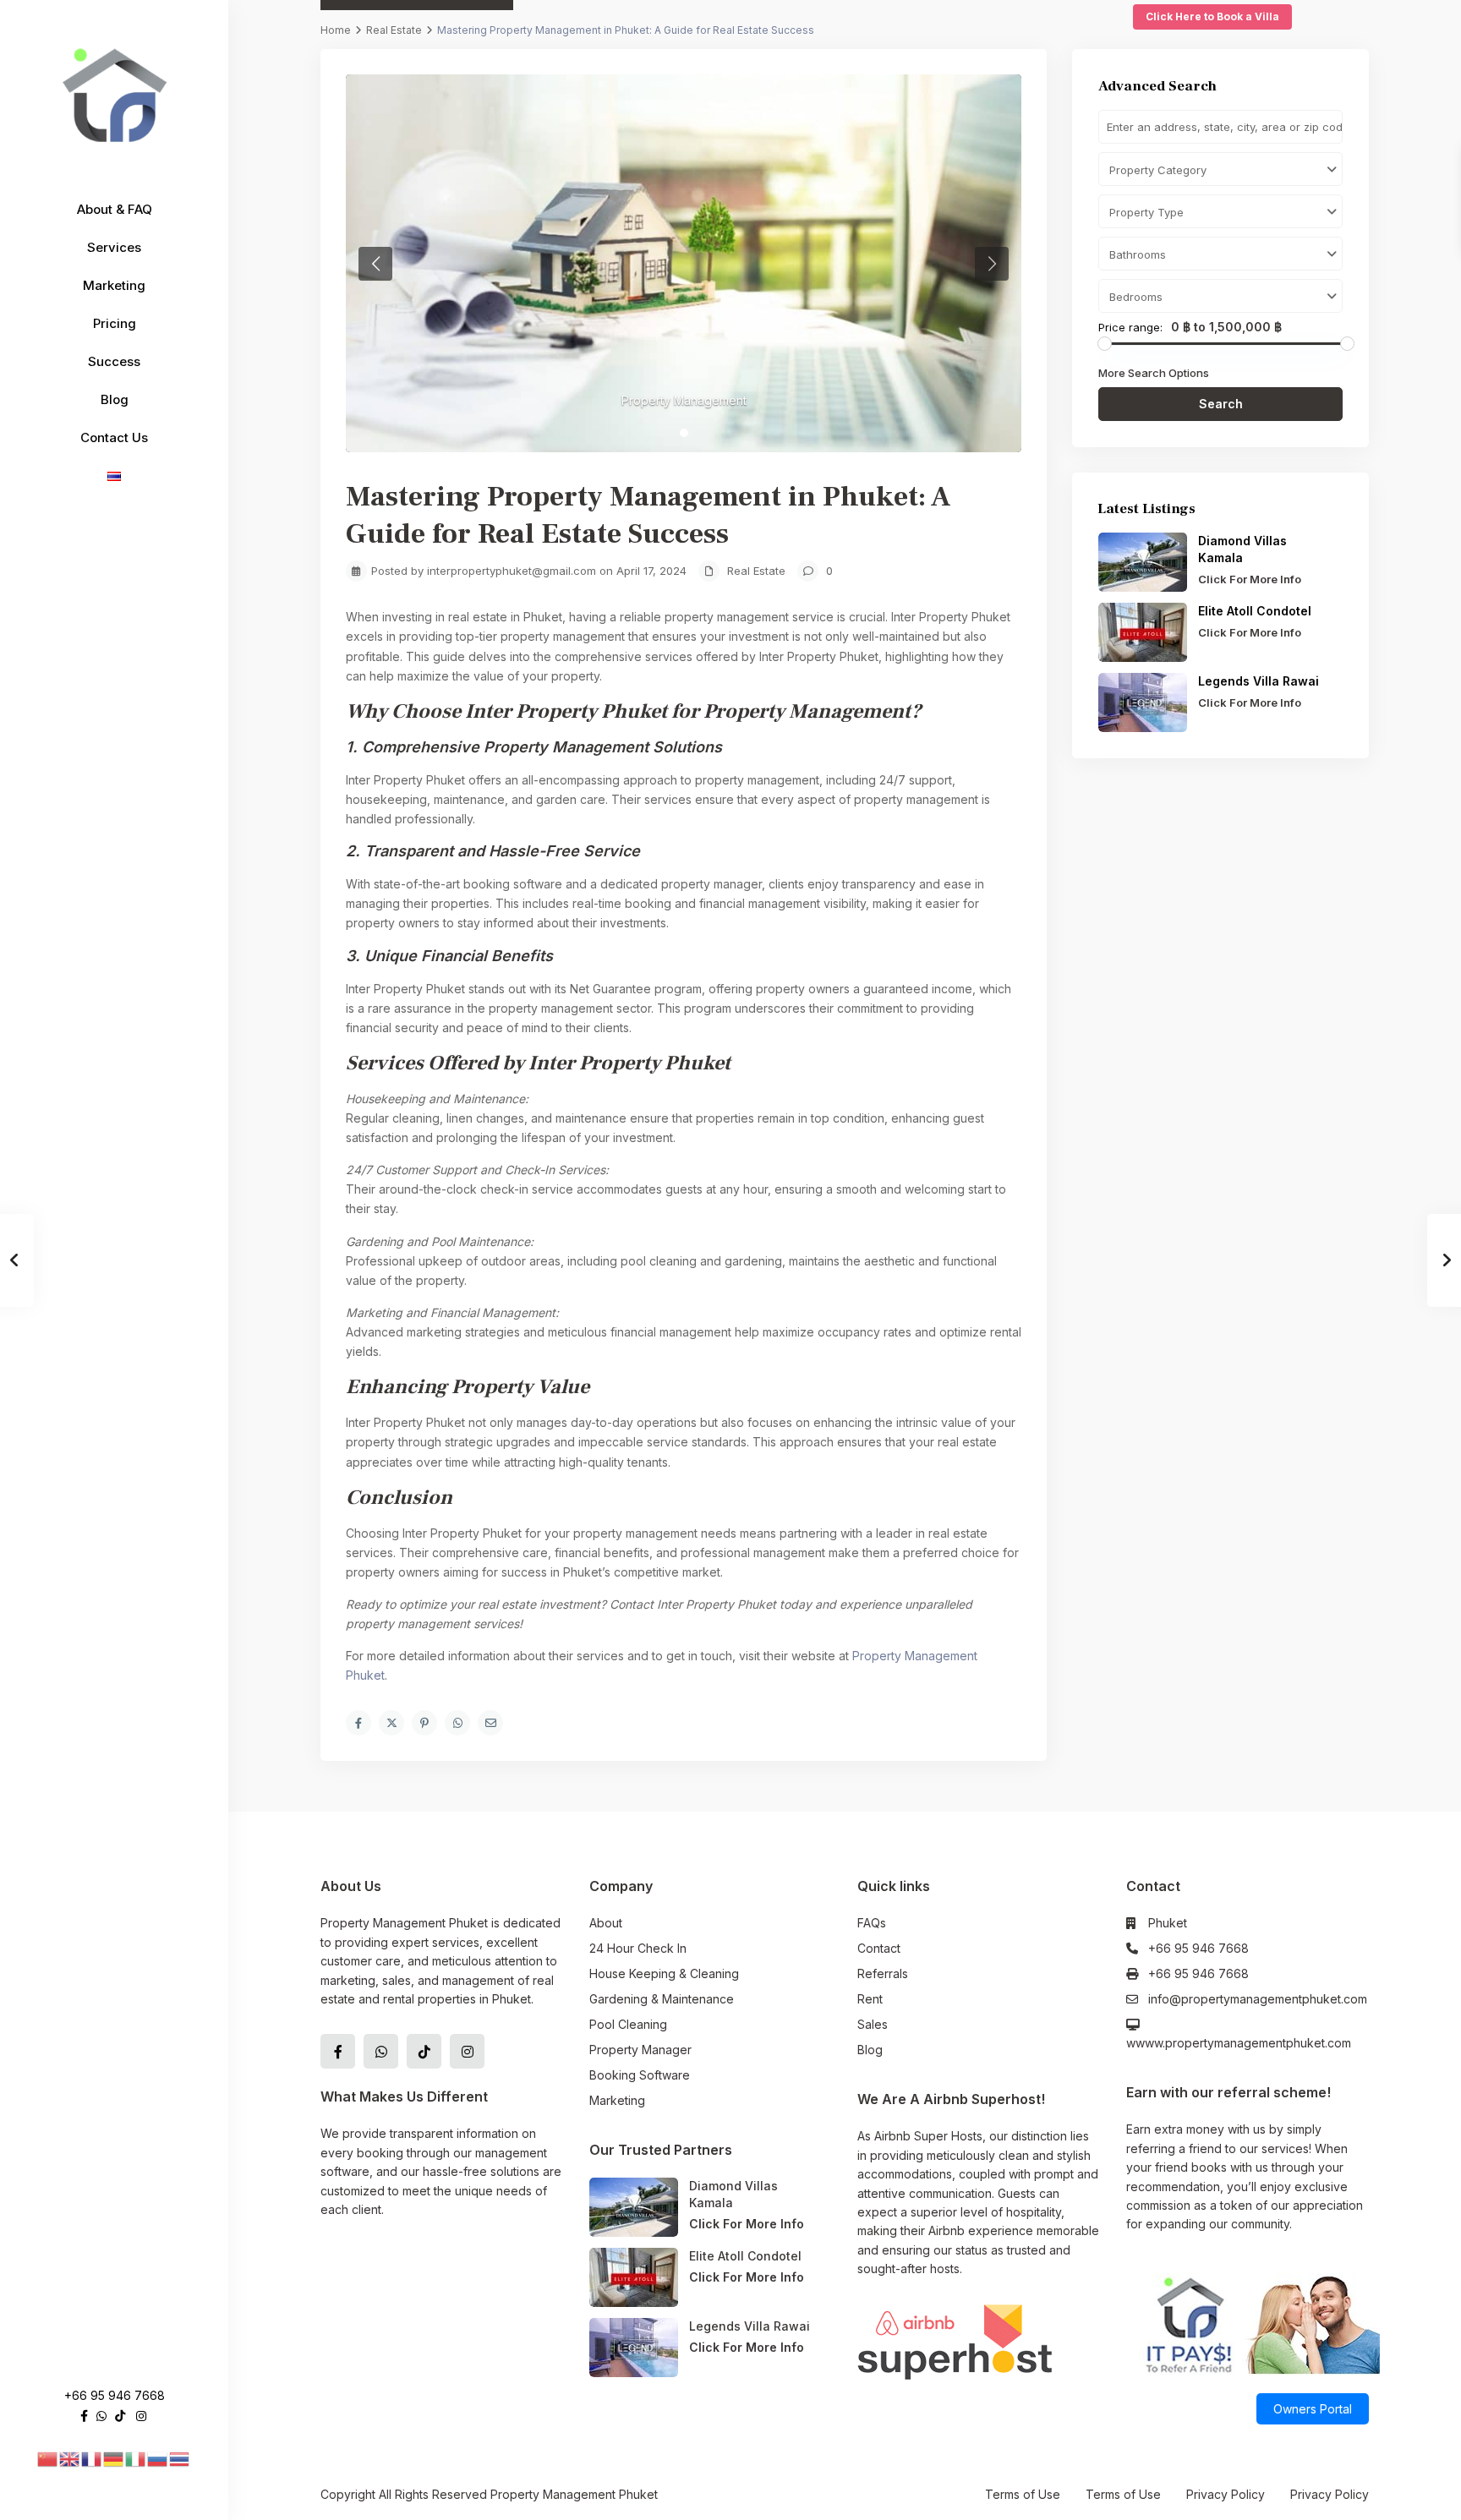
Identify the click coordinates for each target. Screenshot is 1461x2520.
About (606, 1923)
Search (1221, 404)
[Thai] (180, 2458)
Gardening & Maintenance (662, 1999)
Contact (879, 1948)
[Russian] (158, 2458)
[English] (70, 2458)
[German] (114, 2458)
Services (114, 247)
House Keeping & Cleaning (664, 1973)
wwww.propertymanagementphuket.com (1239, 2043)
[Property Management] (684, 263)
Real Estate (394, 30)
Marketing (114, 285)
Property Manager (640, 2050)
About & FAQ (115, 209)
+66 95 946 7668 (115, 2395)
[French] (92, 2458)
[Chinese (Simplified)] (48, 2458)
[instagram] (141, 2416)
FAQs (872, 1923)
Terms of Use (1023, 2494)
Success (114, 361)
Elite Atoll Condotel (1256, 611)
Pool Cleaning (628, 2024)
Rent (870, 1999)
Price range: (1130, 327)
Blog (115, 399)
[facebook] (84, 2416)
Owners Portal (1313, 2409)
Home (336, 30)
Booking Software (640, 2075)
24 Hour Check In (638, 1948)
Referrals (883, 1973)
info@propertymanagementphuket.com (1258, 1999)
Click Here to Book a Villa (1212, 16)
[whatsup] (101, 2416)
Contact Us (114, 437)
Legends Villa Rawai (1259, 681)
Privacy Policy (1226, 2494)
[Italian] (136, 2458)
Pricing (115, 323)
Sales (873, 2024)
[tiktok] (120, 2416)
